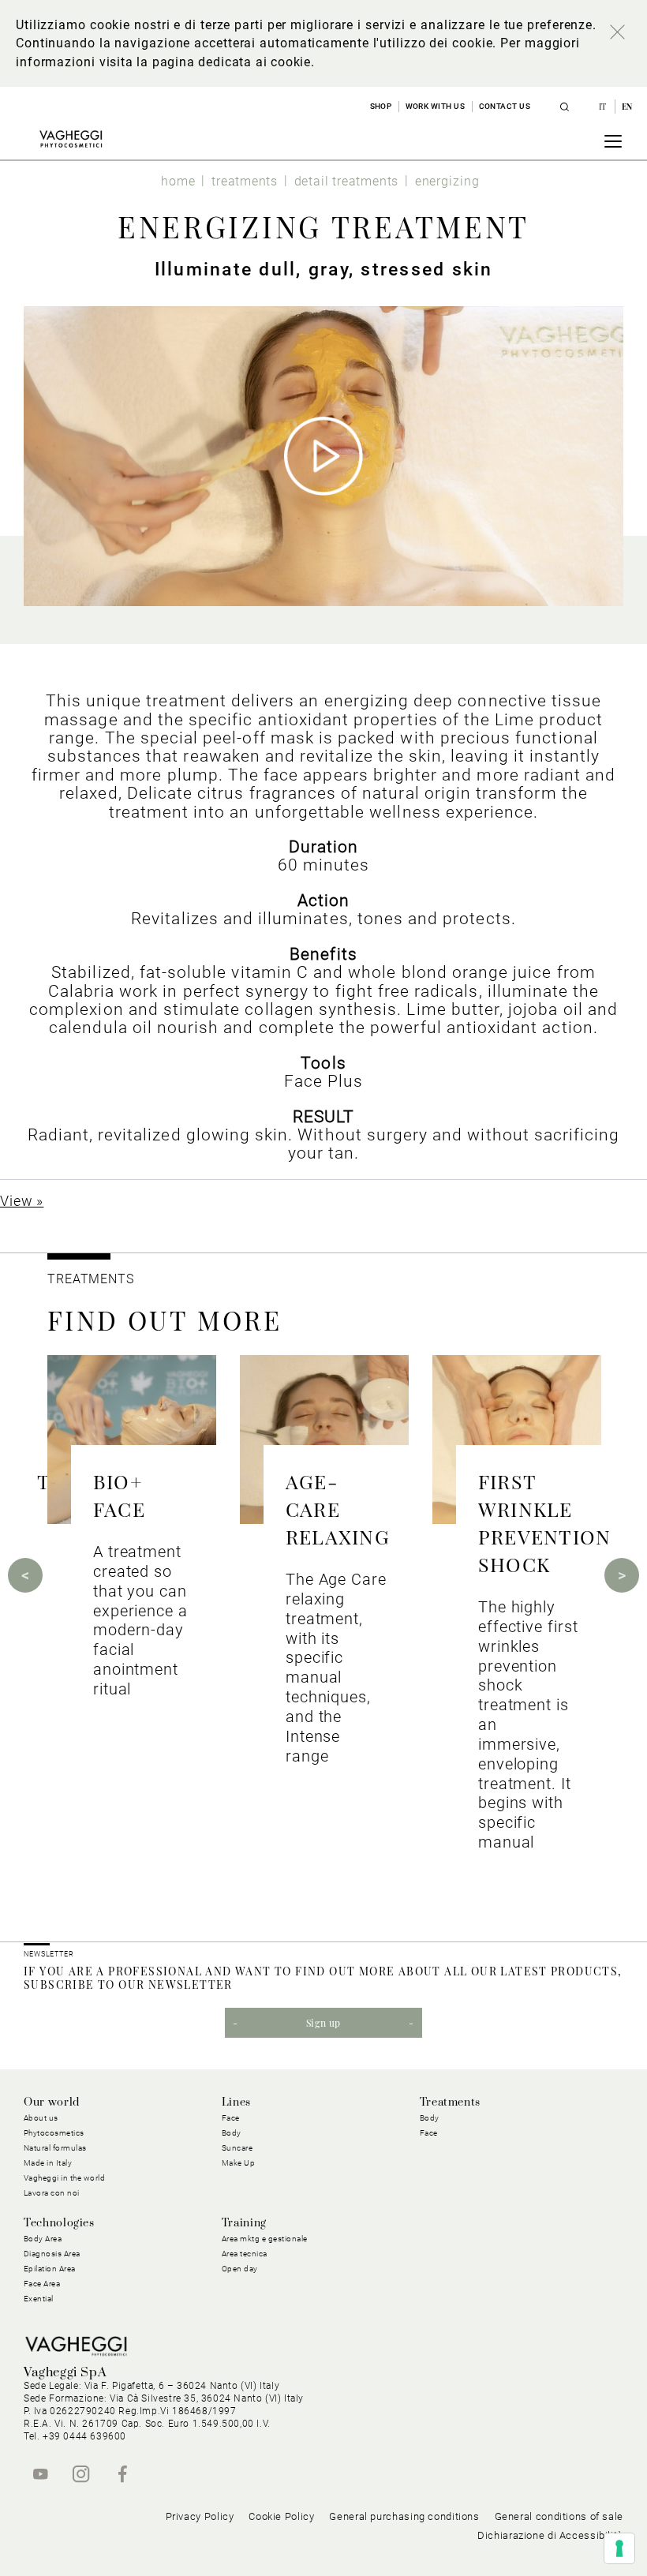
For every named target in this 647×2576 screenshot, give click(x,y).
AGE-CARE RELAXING (338, 1509)
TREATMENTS (93, 1279)
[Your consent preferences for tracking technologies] (619, 2548)
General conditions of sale (559, 2516)
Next (622, 1575)
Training (244, 2223)
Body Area (43, 2239)
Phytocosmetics (54, 2133)
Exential (39, 2299)
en (627, 107)
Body (430, 2118)
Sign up (323, 2023)
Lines (236, 2102)
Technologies (59, 2223)
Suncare (237, 2148)
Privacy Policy (200, 2516)
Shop (381, 106)
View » (22, 1201)
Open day (240, 2269)
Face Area (42, 2284)
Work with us (436, 106)
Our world (52, 2102)
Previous (25, 1575)
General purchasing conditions (404, 2516)
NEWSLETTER (49, 1954)
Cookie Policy (281, 2516)
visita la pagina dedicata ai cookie (205, 62)
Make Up (239, 2163)
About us (41, 2118)
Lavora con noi (52, 2193)
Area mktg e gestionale (265, 2239)
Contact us (505, 106)
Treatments (450, 2102)
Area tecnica (245, 2254)
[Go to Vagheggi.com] (71, 139)
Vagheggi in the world (65, 2178)
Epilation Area (50, 2269)
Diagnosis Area (52, 2254)
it (604, 107)
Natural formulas (55, 2148)
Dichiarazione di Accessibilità (550, 2535)
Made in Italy (48, 2163)
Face (429, 2133)
